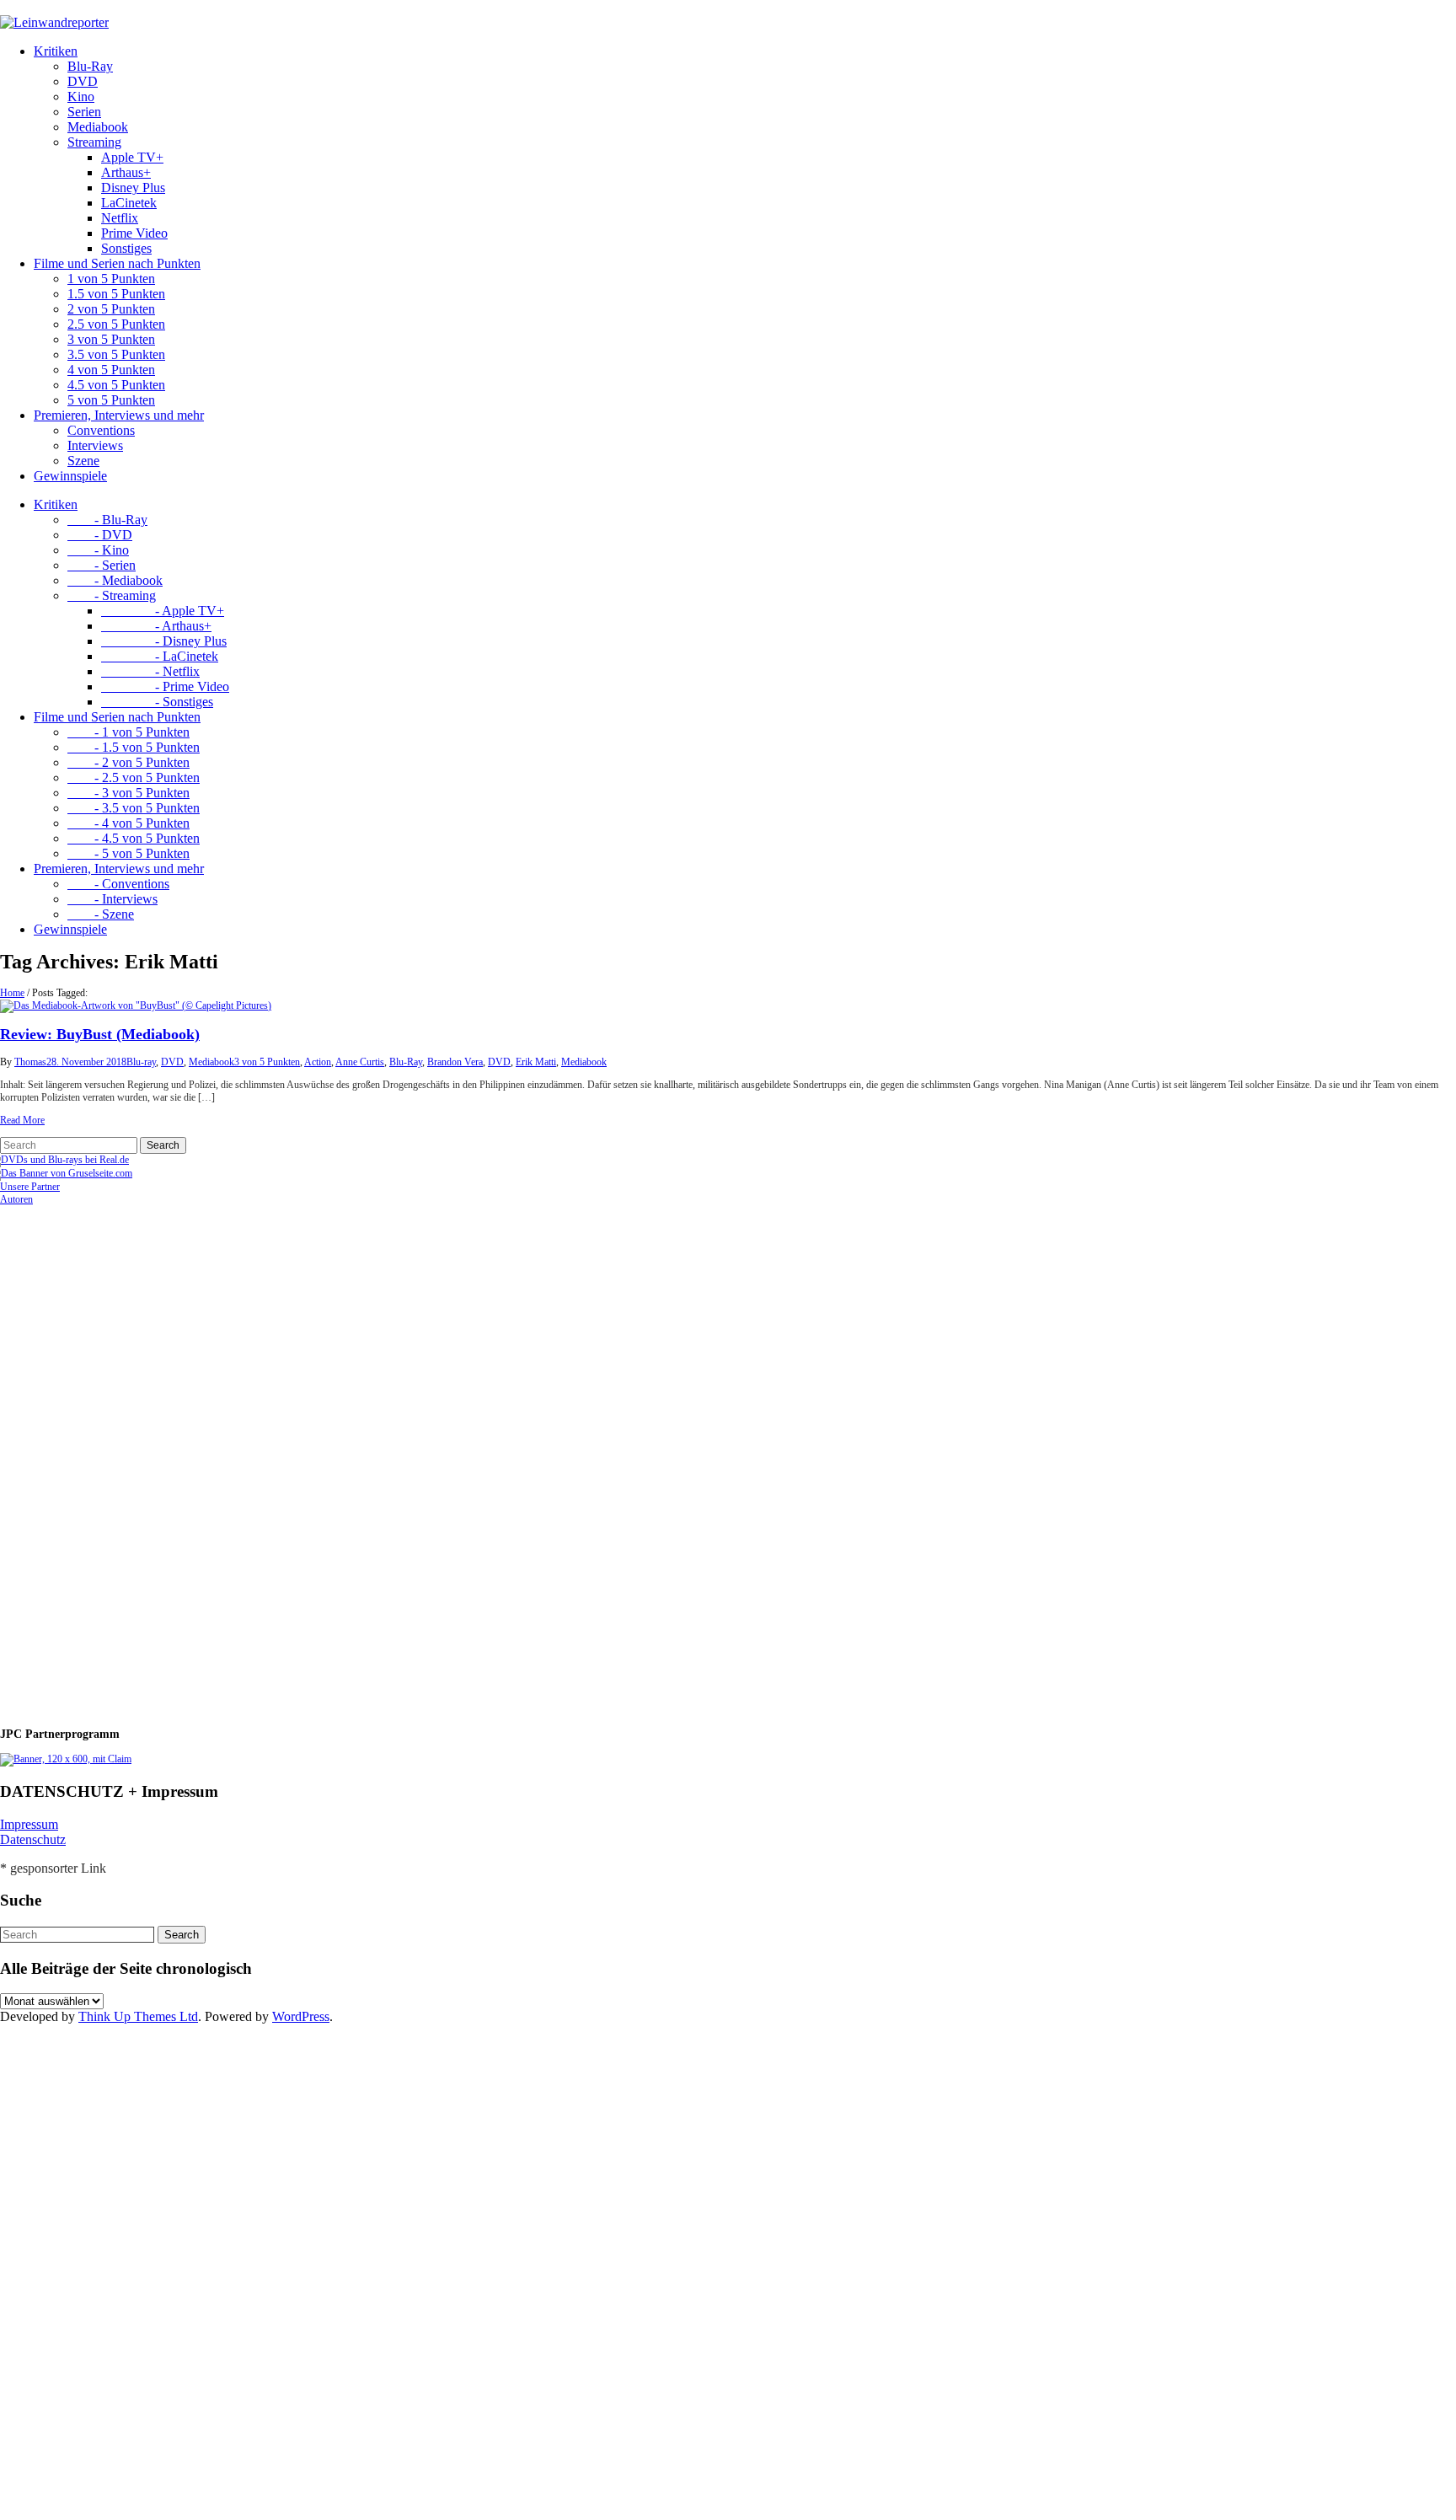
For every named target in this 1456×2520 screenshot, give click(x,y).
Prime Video (134, 233)
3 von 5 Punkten (111, 339)
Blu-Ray (90, 66)
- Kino (98, 550)
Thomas (30, 1062)
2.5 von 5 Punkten (116, 324)
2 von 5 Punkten (111, 309)
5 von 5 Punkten (111, 400)
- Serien (102, 565)
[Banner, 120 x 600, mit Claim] (66, 1759)
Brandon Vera (455, 1062)
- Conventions (118, 884)
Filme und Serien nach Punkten (117, 263)
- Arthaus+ (156, 626)
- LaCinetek (160, 656)
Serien (84, 112)
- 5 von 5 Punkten (128, 853)
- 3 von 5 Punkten (128, 793)
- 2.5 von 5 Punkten (134, 777)
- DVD (100, 535)
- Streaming (112, 595)
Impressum (29, 1824)
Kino (81, 97)
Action (318, 1062)
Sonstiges (126, 248)
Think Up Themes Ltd (138, 2016)
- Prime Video (165, 686)
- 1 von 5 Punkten (128, 732)
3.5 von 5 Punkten (116, 354)
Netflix (120, 218)
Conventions (101, 430)
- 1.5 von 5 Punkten (134, 747)
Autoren (16, 1199)
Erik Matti (536, 1062)
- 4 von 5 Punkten (128, 823)
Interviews (95, 445)
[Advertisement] (110, 1459)
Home (12, 993)
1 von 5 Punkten (111, 279)
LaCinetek (129, 203)
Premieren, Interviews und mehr (119, 415)
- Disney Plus (164, 641)
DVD (83, 81)
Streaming (94, 142)
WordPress (301, 2016)
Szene (83, 461)
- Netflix (150, 671)
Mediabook (98, 127)
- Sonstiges (157, 702)
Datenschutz (33, 1839)
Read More (22, 1120)
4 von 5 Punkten (111, 370)
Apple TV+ (132, 157)
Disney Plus (133, 188)
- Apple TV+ (163, 611)
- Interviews (112, 899)
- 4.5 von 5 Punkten (134, 838)
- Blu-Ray (107, 520)
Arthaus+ (126, 172)
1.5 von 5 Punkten (116, 294)
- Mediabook (115, 580)
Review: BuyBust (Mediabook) (100, 1034)
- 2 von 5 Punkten (128, 762)
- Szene (101, 914)
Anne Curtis (360, 1062)
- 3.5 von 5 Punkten (134, 808)
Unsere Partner (30, 1187)
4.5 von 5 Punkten (116, 385)
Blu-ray (141, 1062)
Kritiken (56, 51)
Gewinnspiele (70, 476)
